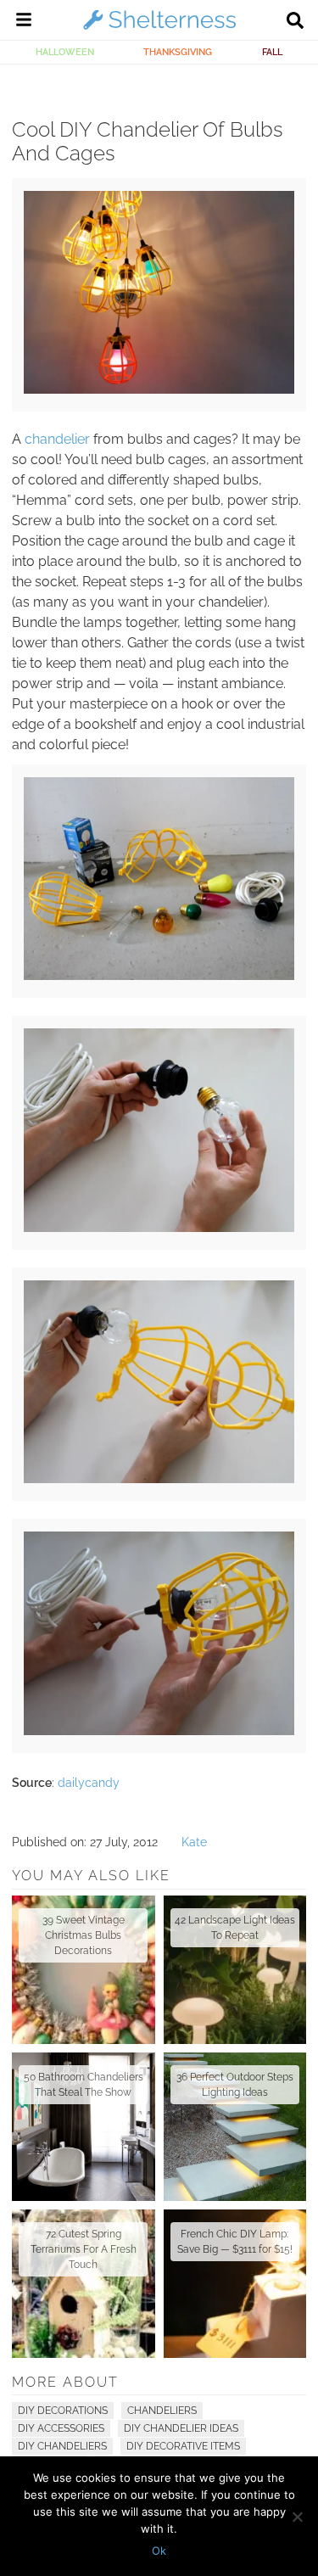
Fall (272, 52)
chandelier (57, 439)
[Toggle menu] (24, 22)
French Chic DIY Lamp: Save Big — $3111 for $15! (235, 2242)
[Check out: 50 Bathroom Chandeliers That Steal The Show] (84, 2127)
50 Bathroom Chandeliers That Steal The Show (84, 2085)
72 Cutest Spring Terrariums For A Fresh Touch (84, 2249)
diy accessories (61, 2428)
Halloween (65, 52)
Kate (194, 1842)
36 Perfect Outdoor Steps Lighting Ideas (235, 2085)
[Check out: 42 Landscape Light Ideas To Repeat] (235, 1970)
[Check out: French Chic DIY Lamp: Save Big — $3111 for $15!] (235, 2284)
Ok (159, 2551)
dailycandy (89, 1783)
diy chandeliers (62, 2446)
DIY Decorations (63, 2411)
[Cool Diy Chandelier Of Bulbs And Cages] (159, 389)
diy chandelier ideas (181, 2428)
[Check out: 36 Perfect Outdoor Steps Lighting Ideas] (235, 2127)
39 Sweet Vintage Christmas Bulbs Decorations (84, 1935)
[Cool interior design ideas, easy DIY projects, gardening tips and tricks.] (159, 29)
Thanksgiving (178, 52)
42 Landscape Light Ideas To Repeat (235, 1928)
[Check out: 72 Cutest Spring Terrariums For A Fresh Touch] (84, 2284)
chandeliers (162, 2411)
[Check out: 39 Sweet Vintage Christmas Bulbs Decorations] (84, 1970)
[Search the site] (295, 22)
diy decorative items (183, 2446)
